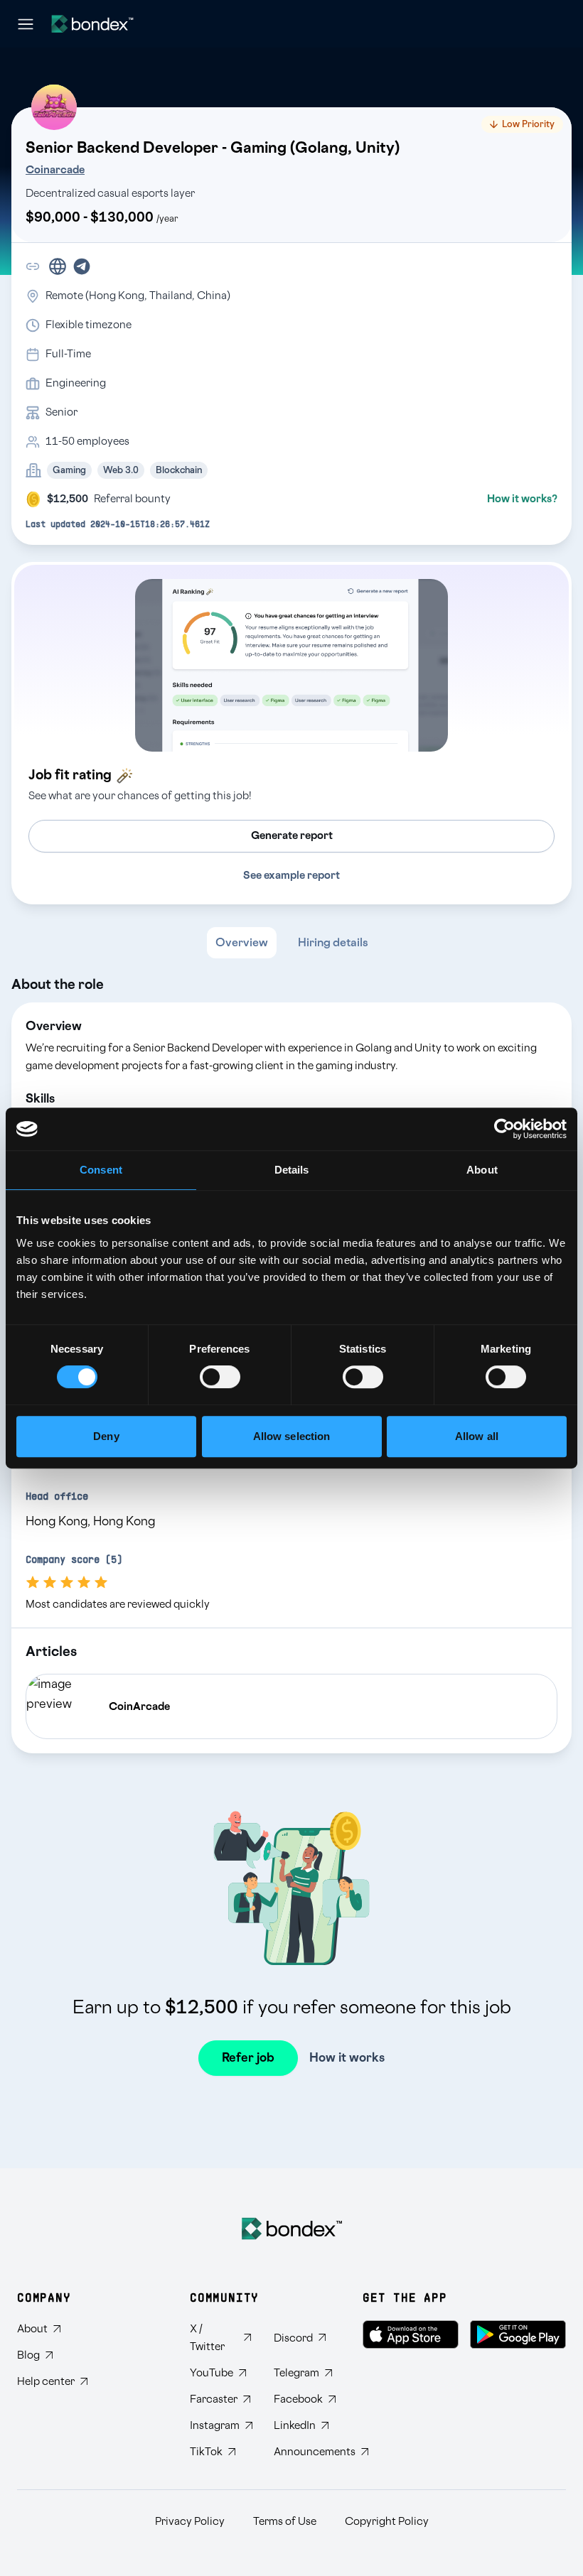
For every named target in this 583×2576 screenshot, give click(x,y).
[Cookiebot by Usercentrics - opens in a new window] (504, 1129)
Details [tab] (292, 1170)
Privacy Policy (190, 2522)
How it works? (522, 499)
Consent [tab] (101, 1170)
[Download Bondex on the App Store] (411, 2334)
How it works (347, 2058)
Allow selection (292, 1436)
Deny (106, 1436)
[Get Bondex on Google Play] (518, 2334)
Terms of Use (285, 2522)
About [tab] (482, 1170)
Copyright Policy (387, 2522)
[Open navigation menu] (26, 24)
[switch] (220, 1377)
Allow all (477, 1436)
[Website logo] (92, 24)
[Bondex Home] (292, 2229)
